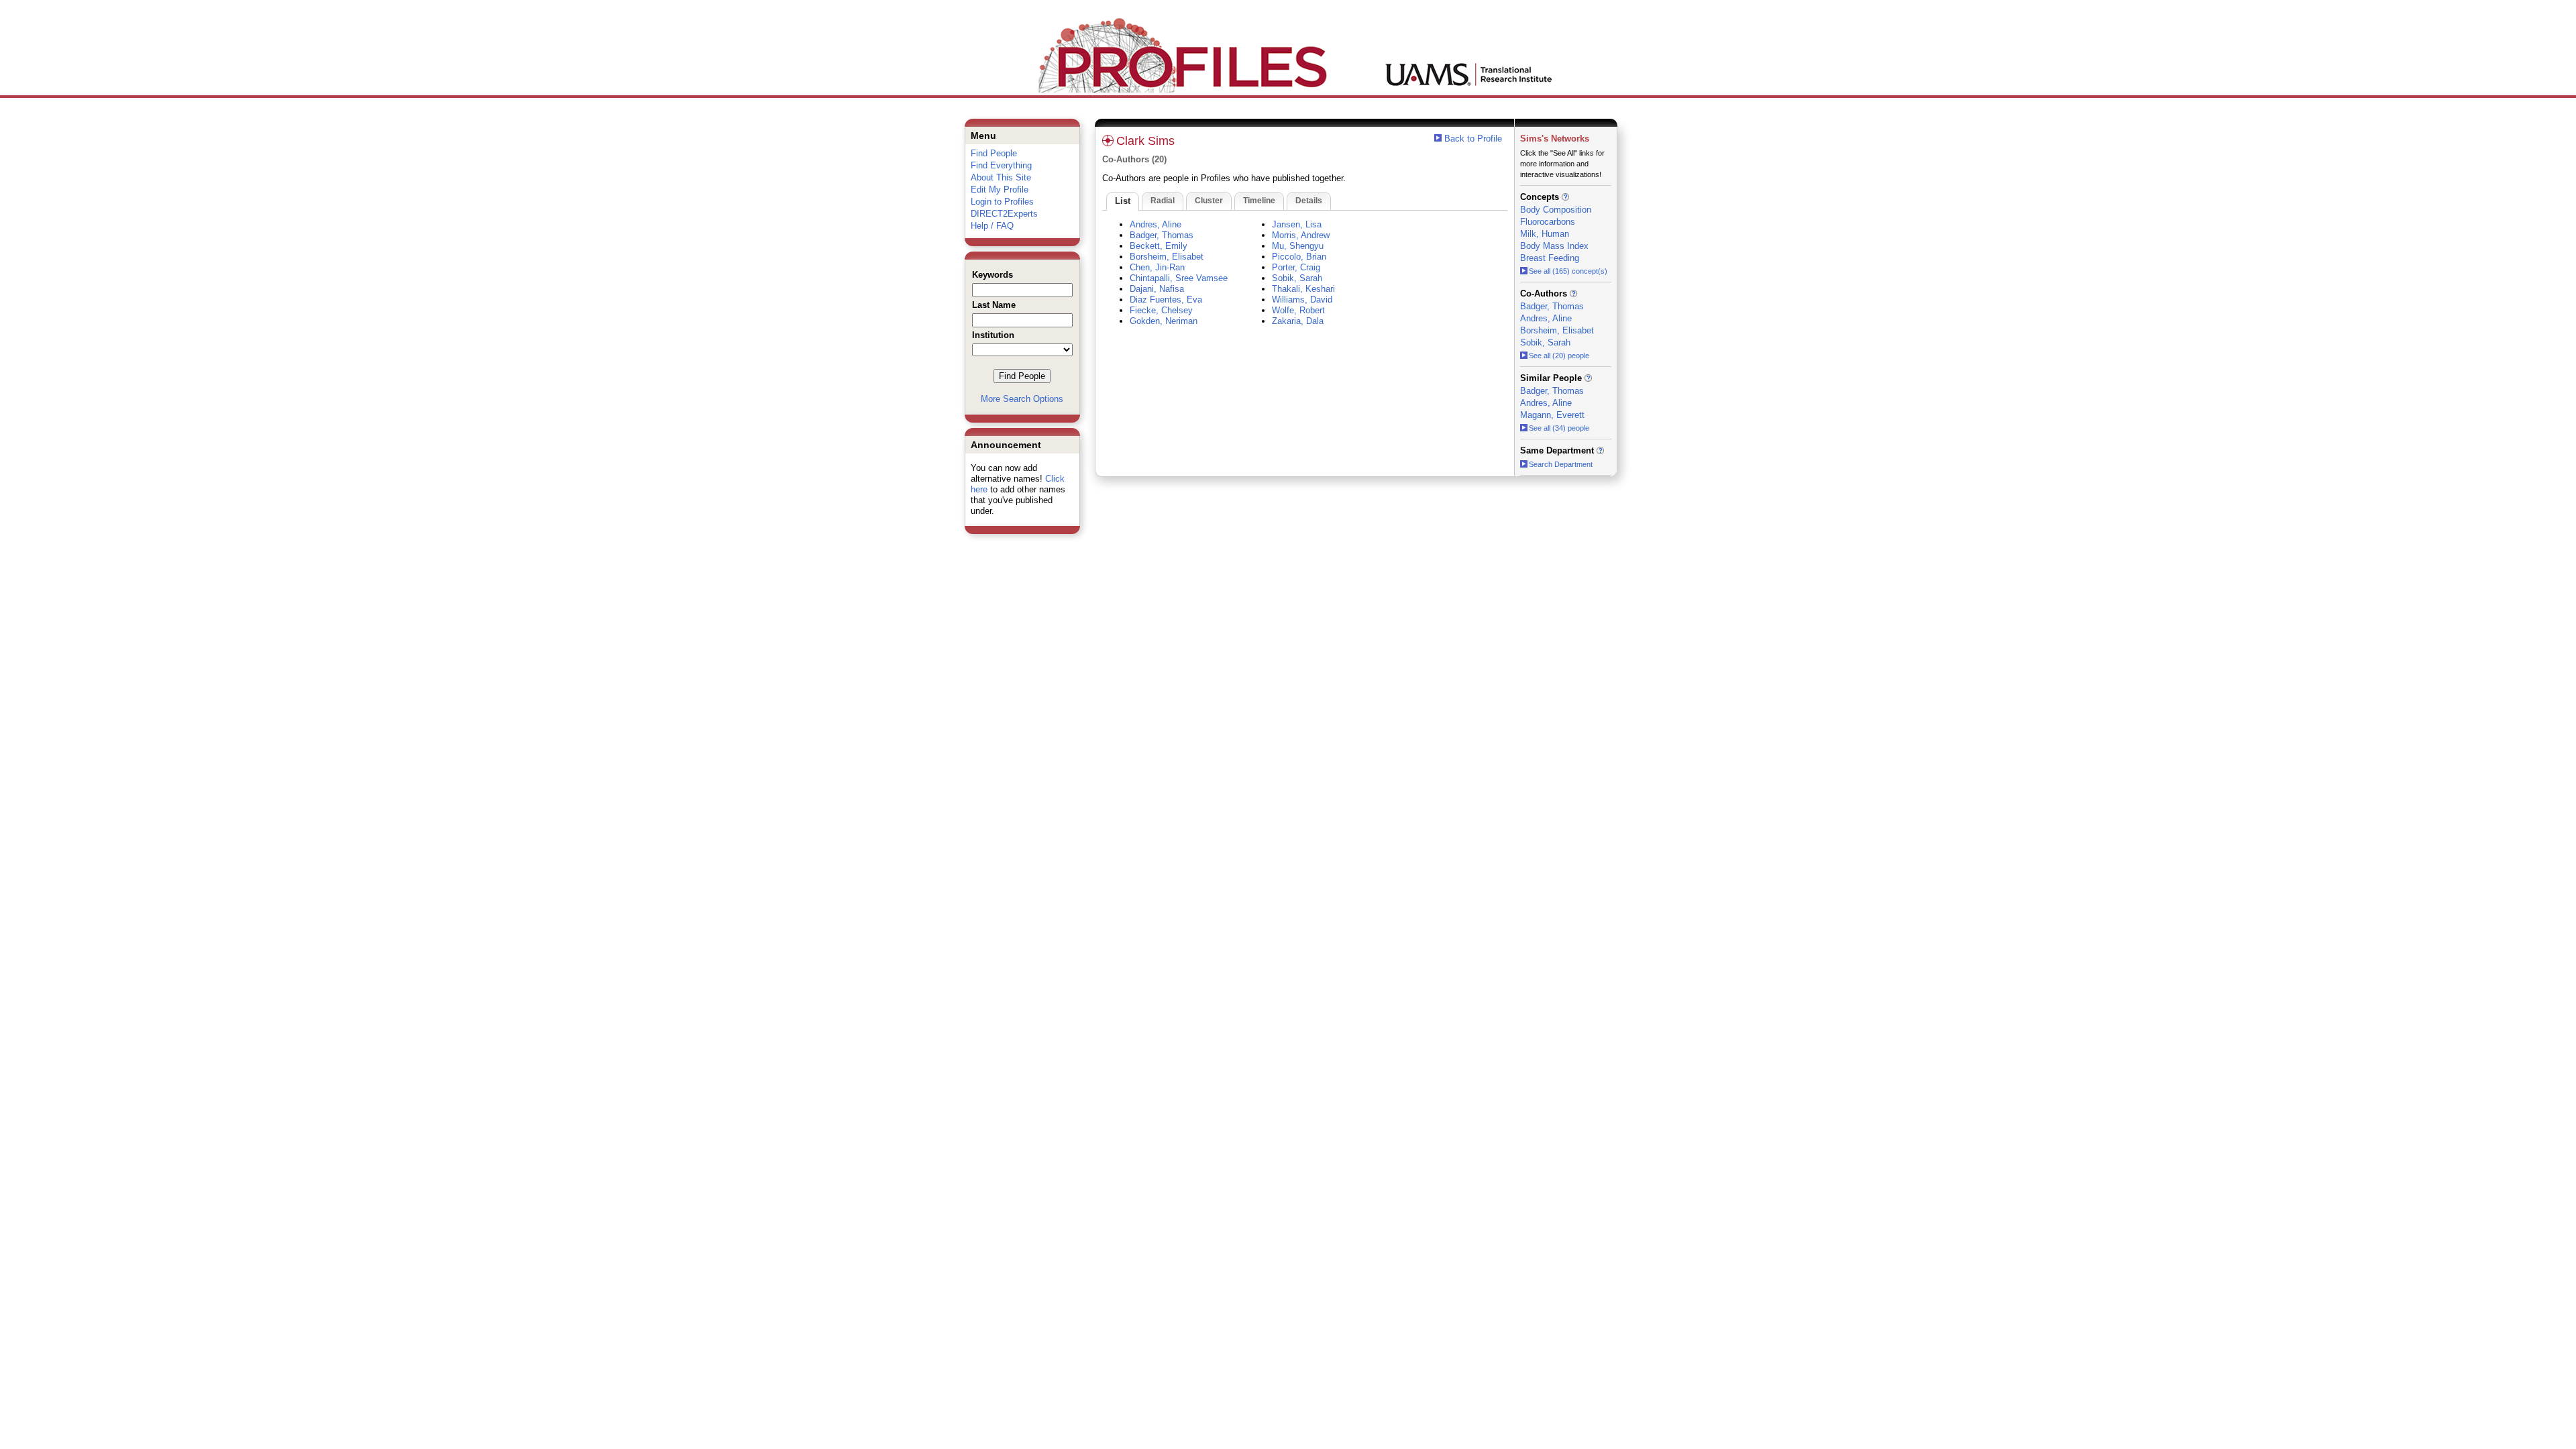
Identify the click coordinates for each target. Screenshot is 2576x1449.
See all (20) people (1559, 356)
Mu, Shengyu (1298, 246)
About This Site (1001, 177)
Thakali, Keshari (1303, 289)
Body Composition (1556, 210)
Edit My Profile (1000, 190)
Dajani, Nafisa (1157, 289)
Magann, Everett (1552, 415)
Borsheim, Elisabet (1167, 257)
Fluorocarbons (1548, 222)
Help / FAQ (992, 226)
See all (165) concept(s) (1568, 271)
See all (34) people (1559, 428)
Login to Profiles (1002, 202)
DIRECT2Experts (1004, 214)
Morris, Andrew (1301, 235)
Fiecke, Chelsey (1161, 310)
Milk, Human (1545, 234)
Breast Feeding (1550, 258)
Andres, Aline (1156, 224)
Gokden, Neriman (1164, 321)
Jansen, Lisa (1297, 224)
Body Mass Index (1554, 246)
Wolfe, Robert (1298, 310)
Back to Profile (1473, 139)
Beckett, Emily (1159, 246)
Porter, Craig (1296, 267)
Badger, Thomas (1162, 235)
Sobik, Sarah (1297, 278)
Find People (994, 153)
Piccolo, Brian (1299, 257)
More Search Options (1022, 399)
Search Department (1561, 464)
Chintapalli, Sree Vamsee (1179, 278)
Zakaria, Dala (1298, 321)
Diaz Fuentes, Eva (1166, 300)
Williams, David (1302, 300)
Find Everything (1001, 165)
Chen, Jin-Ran (1157, 267)
